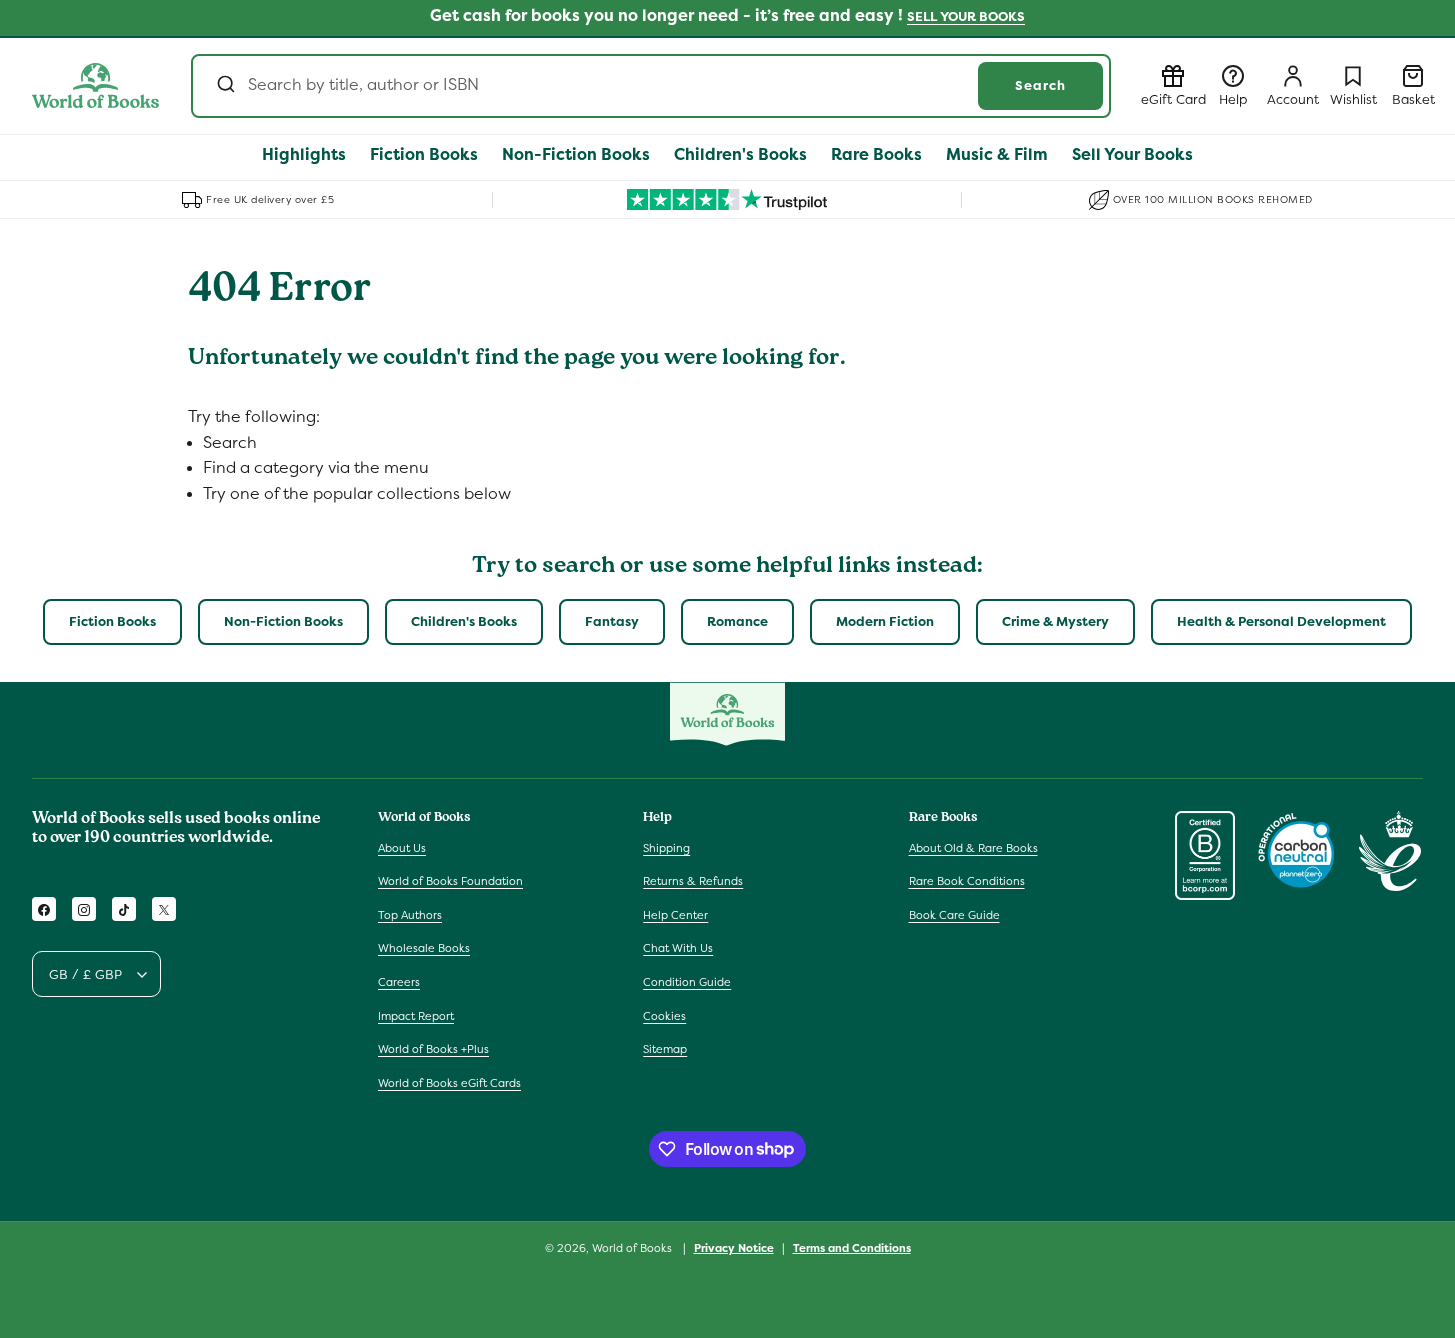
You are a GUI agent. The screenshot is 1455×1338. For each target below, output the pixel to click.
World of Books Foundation (450, 881)
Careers (399, 982)
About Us (402, 848)
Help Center (675, 915)
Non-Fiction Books (283, 621)
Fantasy (612, 621)
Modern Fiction (885, 621)
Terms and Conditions (852, 1247)
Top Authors (410, 915)
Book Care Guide (954, 915)
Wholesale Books (424, 949)
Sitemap (665, 1049)
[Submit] (224, 86)
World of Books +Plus (433, 1049)
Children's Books (464, 621)
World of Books (633, 1248)
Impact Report (416, 1016)
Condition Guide (687, 982)
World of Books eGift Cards (449, 1083)
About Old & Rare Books (973, 848)
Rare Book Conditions (967, 881)
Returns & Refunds (693, 881)
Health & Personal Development (1281, 621)
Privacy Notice (734, 1247)
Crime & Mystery (1055, 621)
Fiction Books (112, 621)
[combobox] (651, 86)
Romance (737, 621)
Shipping (666, 848)
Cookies (664, 1016)
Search (1040, 85)
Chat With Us (678, 949)
